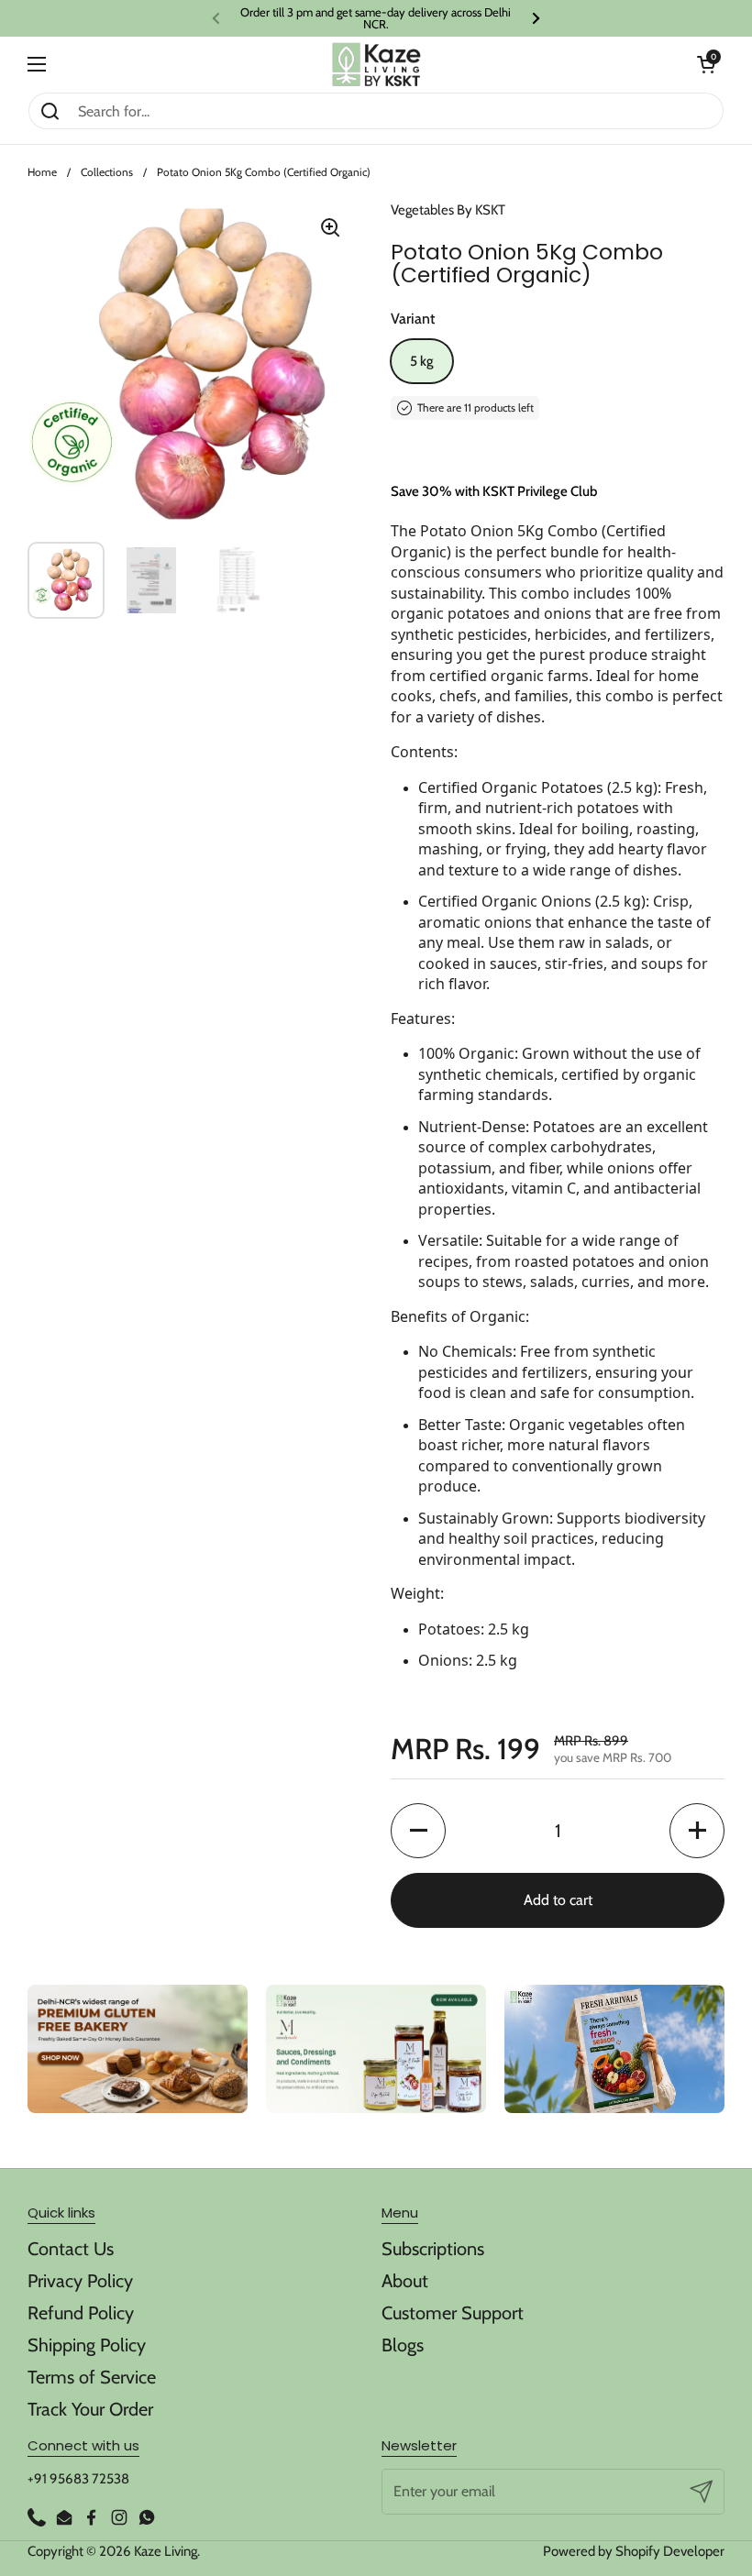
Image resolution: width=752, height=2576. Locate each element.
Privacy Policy (80, 2281)
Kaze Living (166, 2551)
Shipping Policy (87, 2345)
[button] (706, 64)
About (405, 2281)
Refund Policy (81, 2313)
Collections (107, 172)
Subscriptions (433, 2249)
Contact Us (71, 2249)
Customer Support (453, 2313)
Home (42, 172)
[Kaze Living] (376, 65)
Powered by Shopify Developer (634, 2551)
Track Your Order (90, 2409)
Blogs (403, 2345)
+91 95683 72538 (78, 2479)
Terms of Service (92, 2377)
